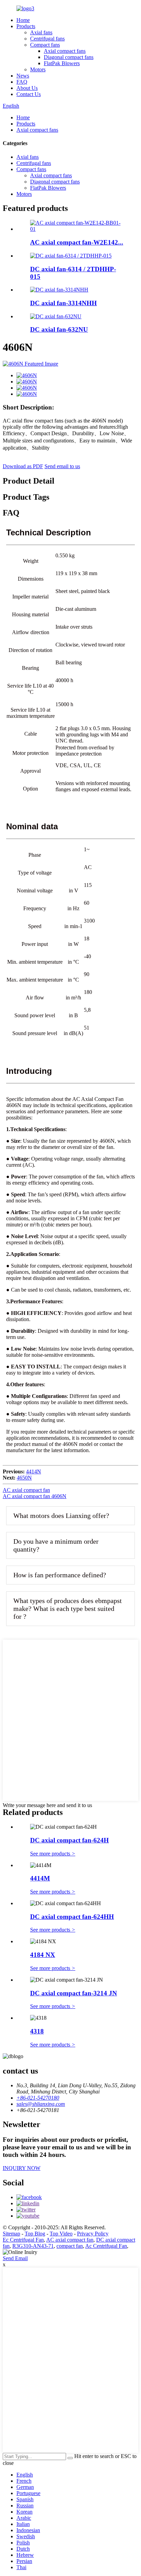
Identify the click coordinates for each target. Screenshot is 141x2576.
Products (26, 26)
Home (23, 20)
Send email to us (62, 466)
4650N (24, 1478)
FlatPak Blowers (62, 63)
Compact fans (45, 45)
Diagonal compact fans (69, 57)
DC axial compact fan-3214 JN (74, 1993)
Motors (38, 69)
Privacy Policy (93, 2234)
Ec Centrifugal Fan (23, 2240)
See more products (53, 1854)
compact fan (70, 2246)
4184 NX (43, 1955)
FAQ (22, 82)
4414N (34, 1471)
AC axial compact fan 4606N (35, 1496)
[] (70, 2458)
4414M (40, 1878)
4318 (37, 2031)
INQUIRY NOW (22, 2168)
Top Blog (35, 2234)
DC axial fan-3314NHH (63, 303)
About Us (27, 88)
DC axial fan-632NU (59, 329)
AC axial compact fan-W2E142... (77, 242)
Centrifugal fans (47, 39)
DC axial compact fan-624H (69, 1840)
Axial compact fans (65, 51)
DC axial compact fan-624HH (72, 1917)
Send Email (15, 2258)
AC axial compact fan (26, 1490)
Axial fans (41, 32)
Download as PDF (23, 466)
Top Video (61, 2234)
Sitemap (11, 2234)
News (23, 76)
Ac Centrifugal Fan (106, 2246)
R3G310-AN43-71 (33, 2246)
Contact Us (29, 94)
